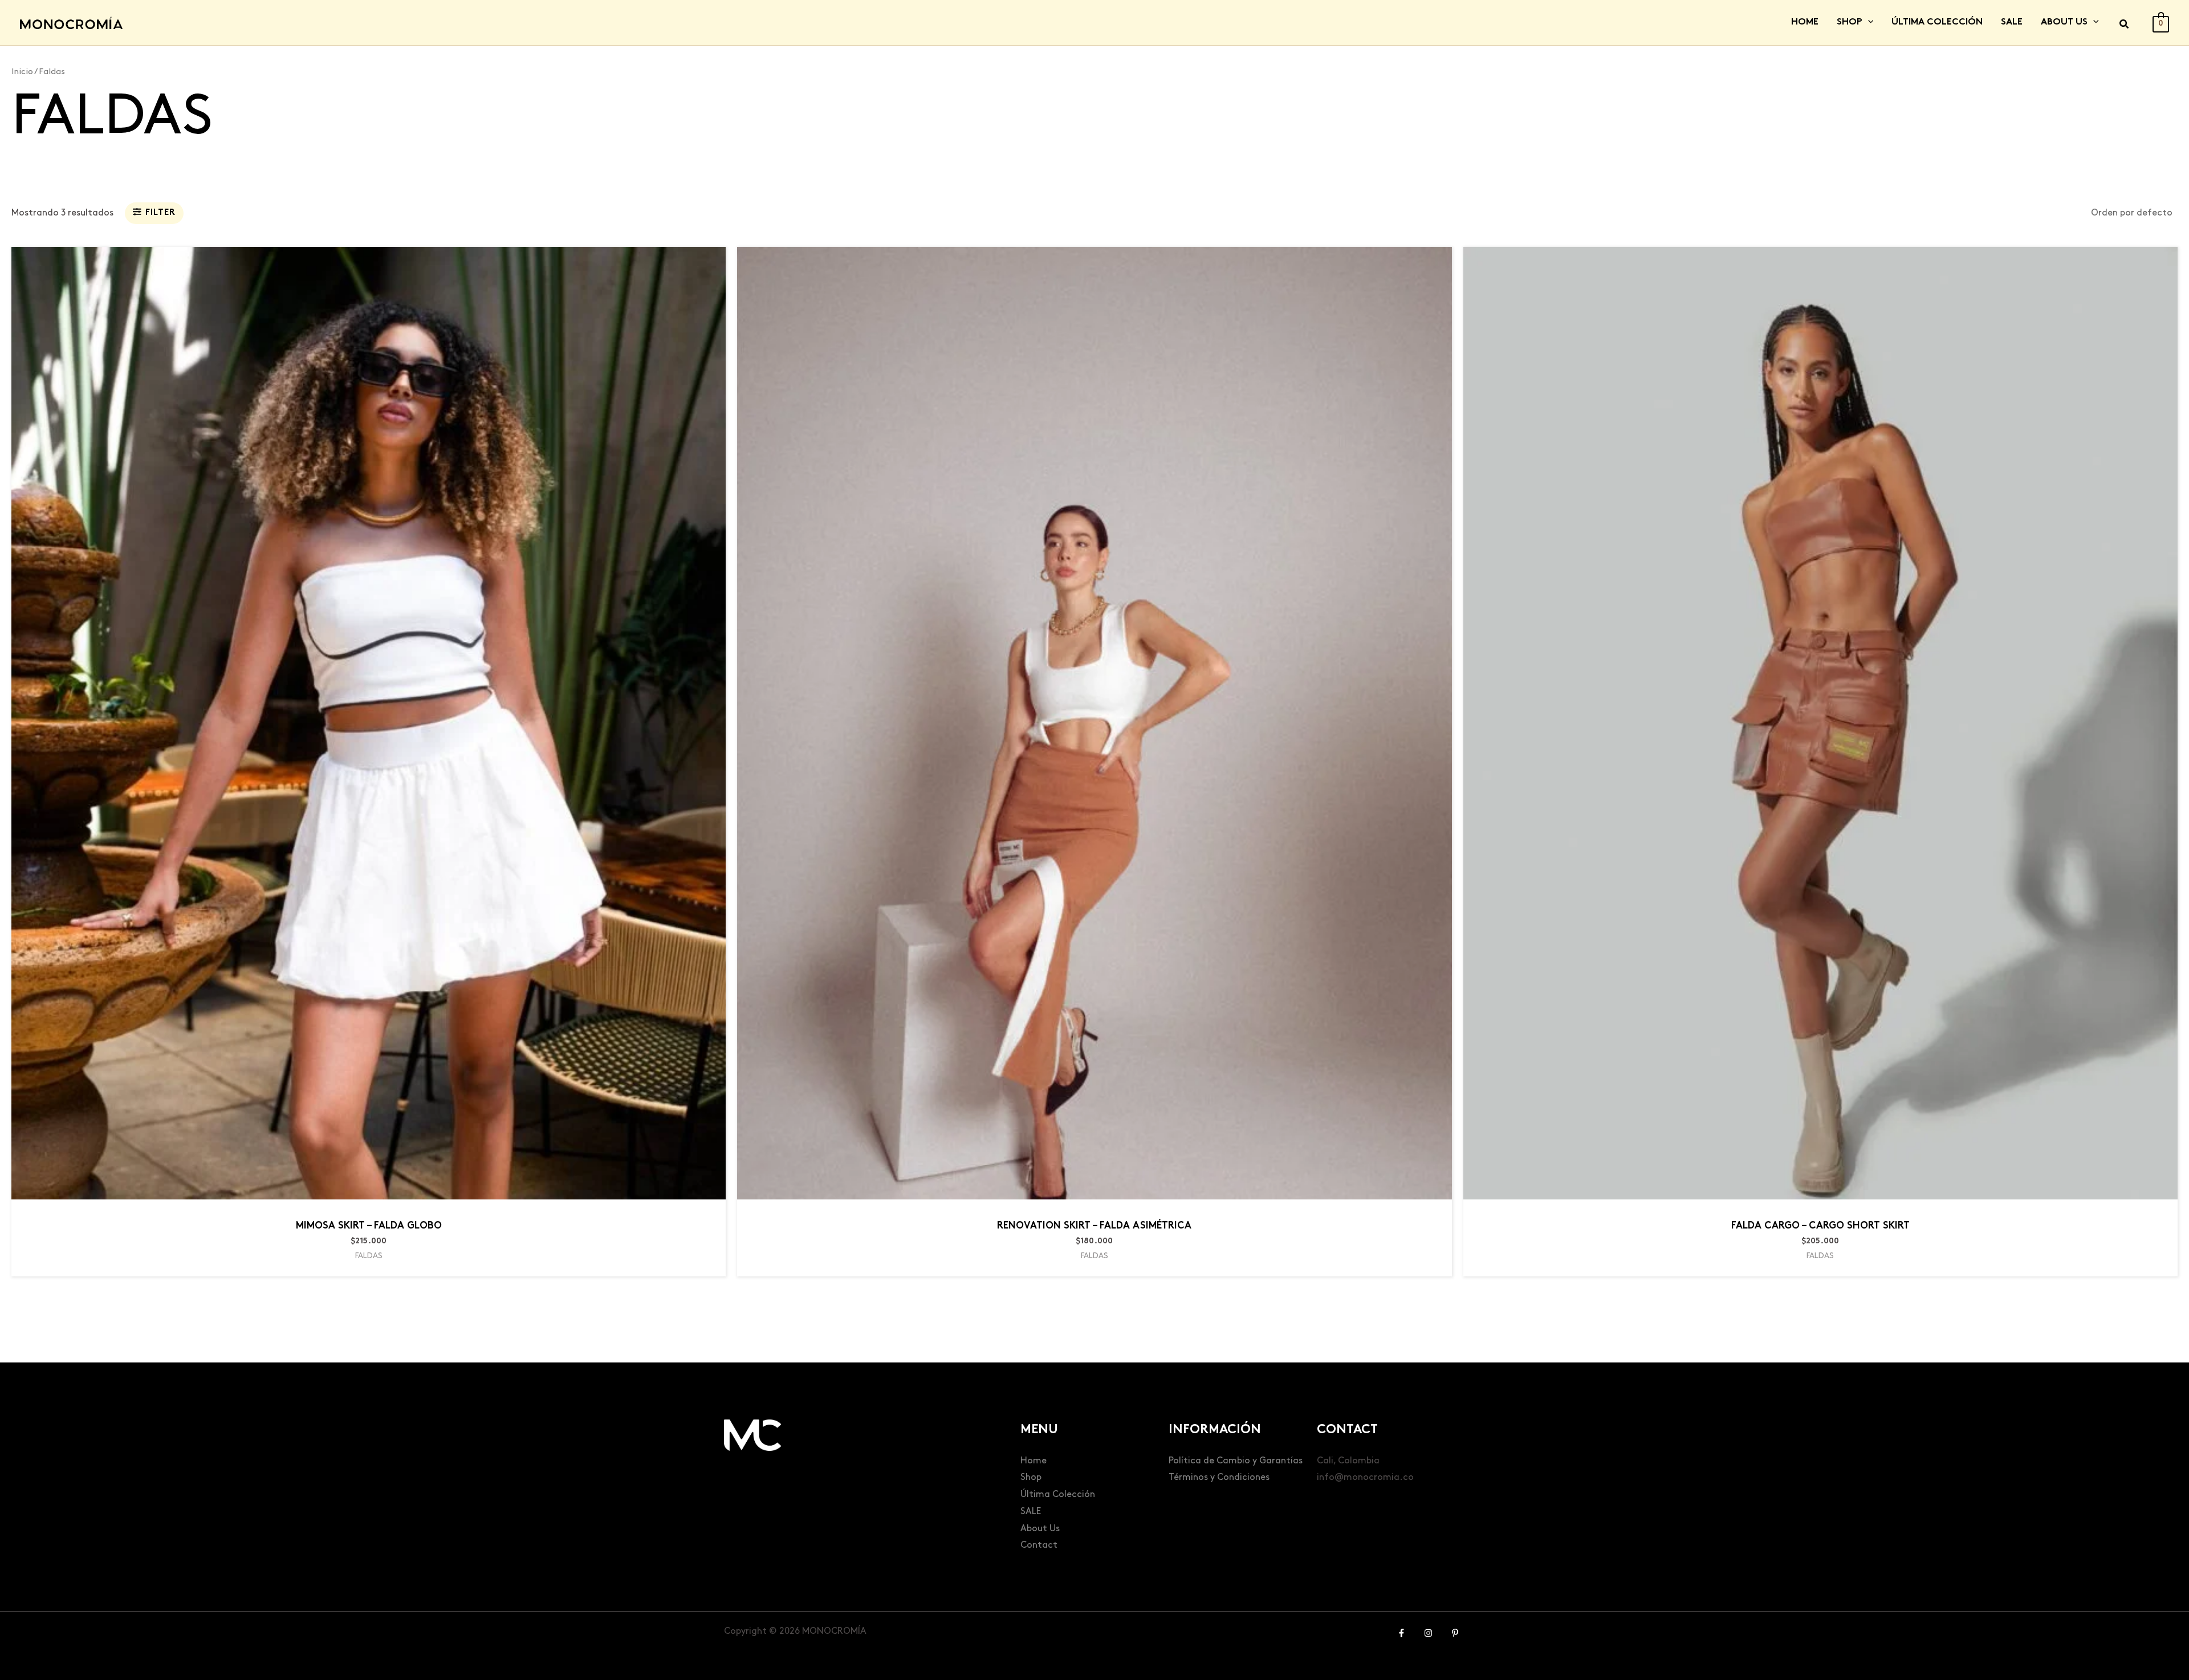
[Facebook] (1401, 1633)
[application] (1868, 23)
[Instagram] (1428, 1633)
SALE (1031, 1512)
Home (1034, 1461)
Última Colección (1058, 1494)
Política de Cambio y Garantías (1236, 1461)
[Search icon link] (2125, 26)
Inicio (22, 72)
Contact (1039, 1545)
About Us (1040, 1529)
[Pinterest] (1455, 1633)
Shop (1031, 1477)
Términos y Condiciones (1219, 1477)
